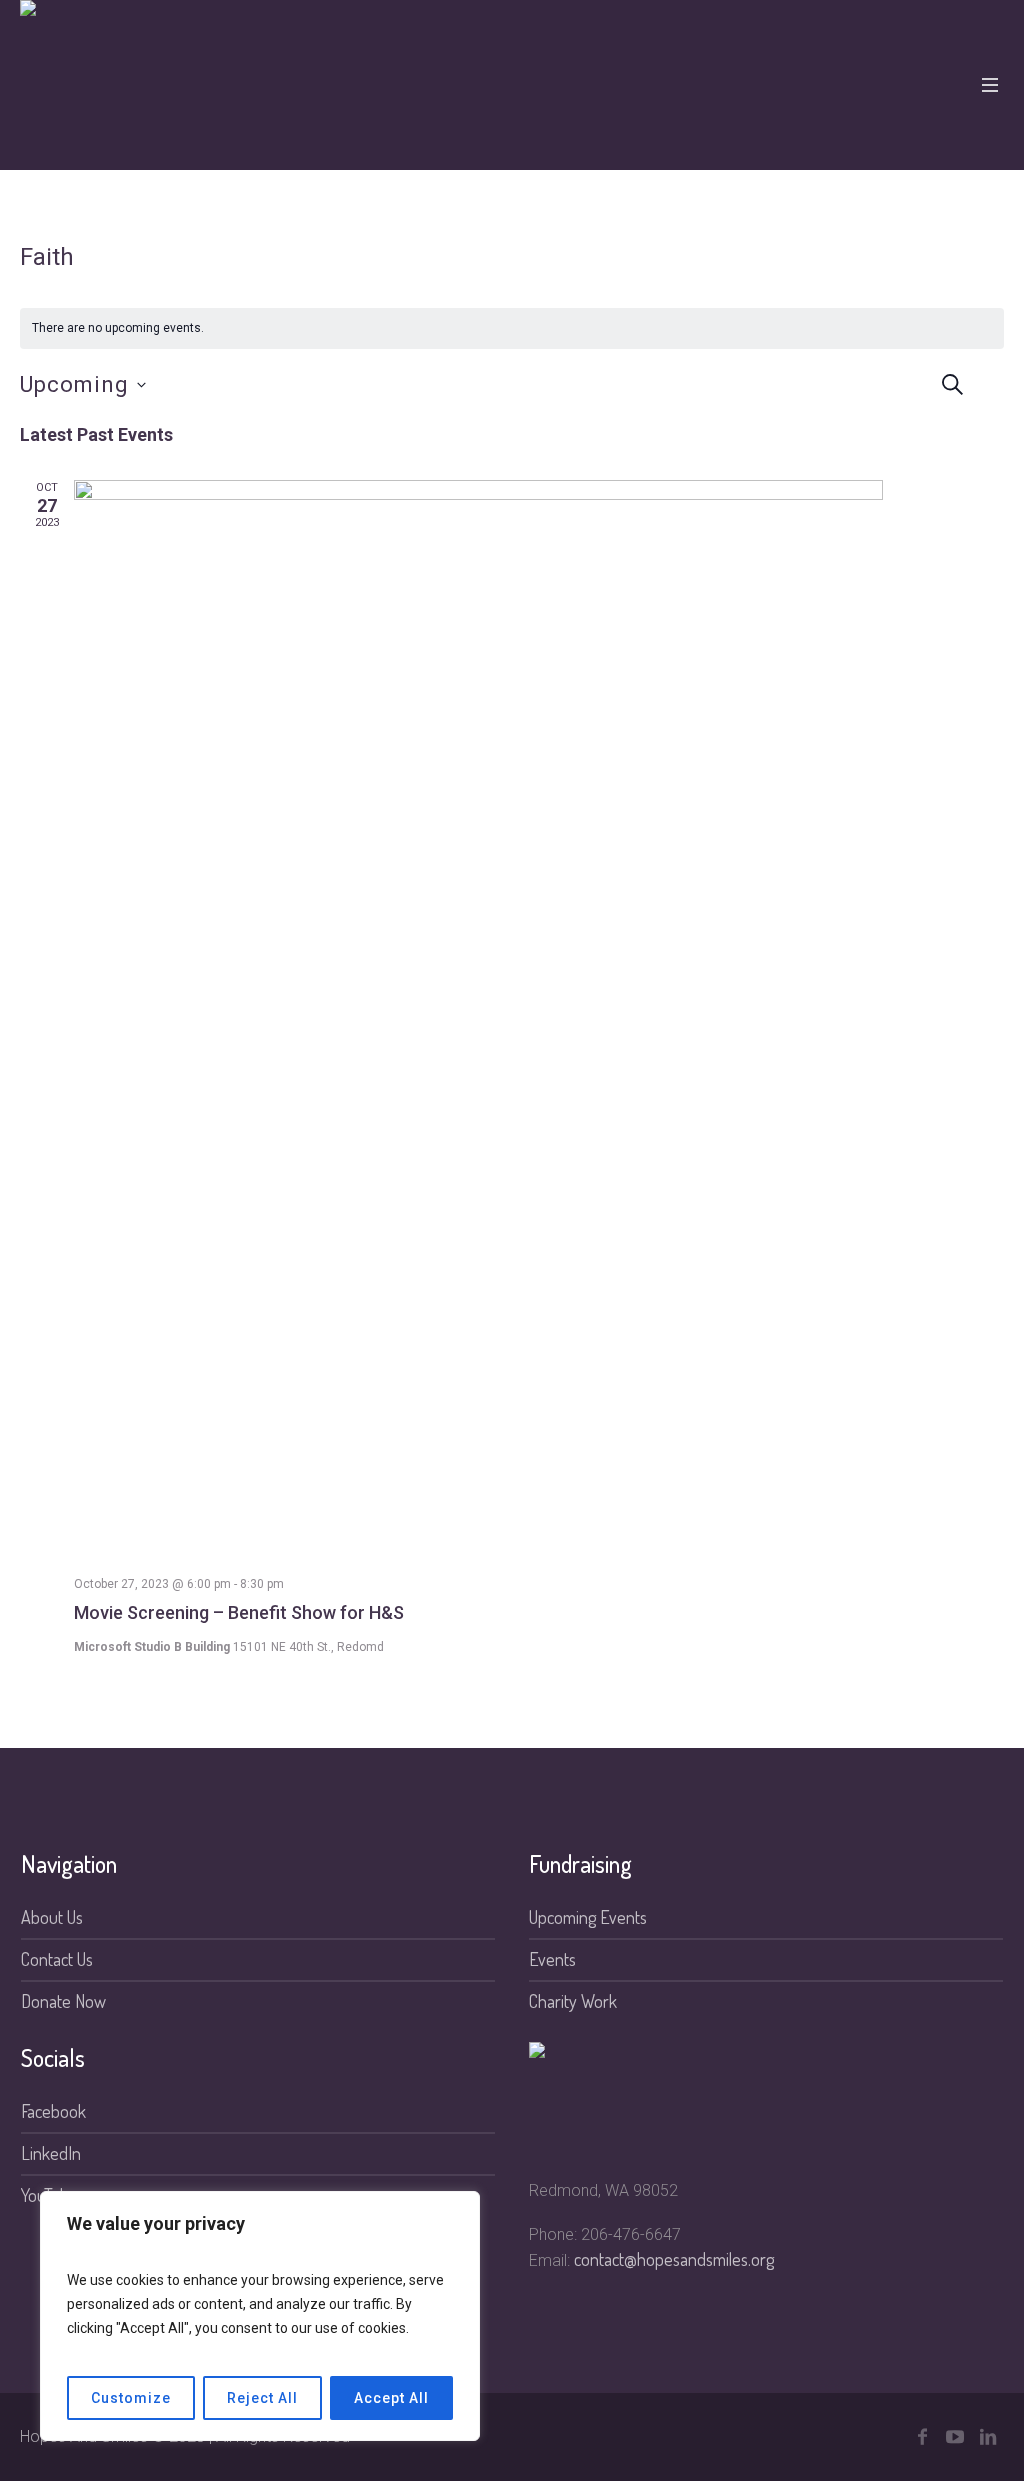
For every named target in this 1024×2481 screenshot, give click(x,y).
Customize (131, 2398)
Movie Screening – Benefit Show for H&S (239, 1612)
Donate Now (63, 2001)
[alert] (512, 328)
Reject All (262, 2398)
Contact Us (57, 1959)
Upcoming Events (588, 1917)
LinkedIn (51, 2153)
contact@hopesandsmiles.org (674, 2259)
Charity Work (573, 2001)
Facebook (53, 2111)
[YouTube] (955, 2437)
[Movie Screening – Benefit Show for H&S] (539, 1020)
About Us (52, 1917)
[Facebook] (922, 2437)
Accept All (391, 2398)
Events (552, 1959)
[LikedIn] (988, 2437)
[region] (260, 2316)
